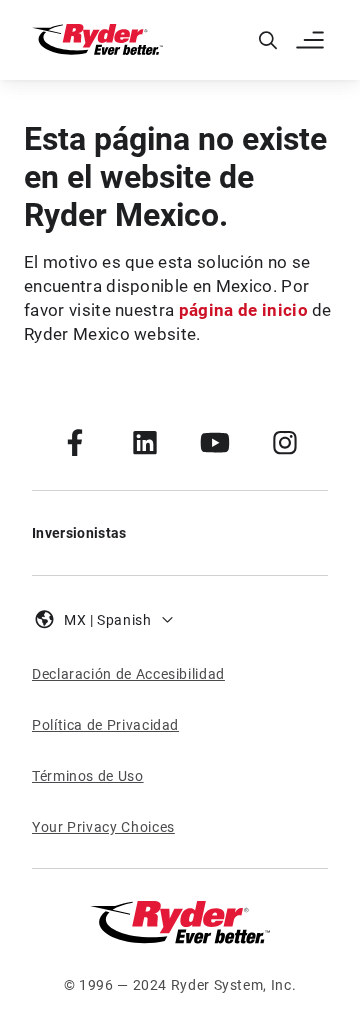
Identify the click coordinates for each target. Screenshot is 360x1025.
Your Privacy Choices (103, 827)
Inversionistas (79, 533)
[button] (312, 40)
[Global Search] (268, 40)
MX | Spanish (108, 620)
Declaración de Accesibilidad (128, 674)
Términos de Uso (88, 776)
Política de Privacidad (105, 725)
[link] (75, 442)
